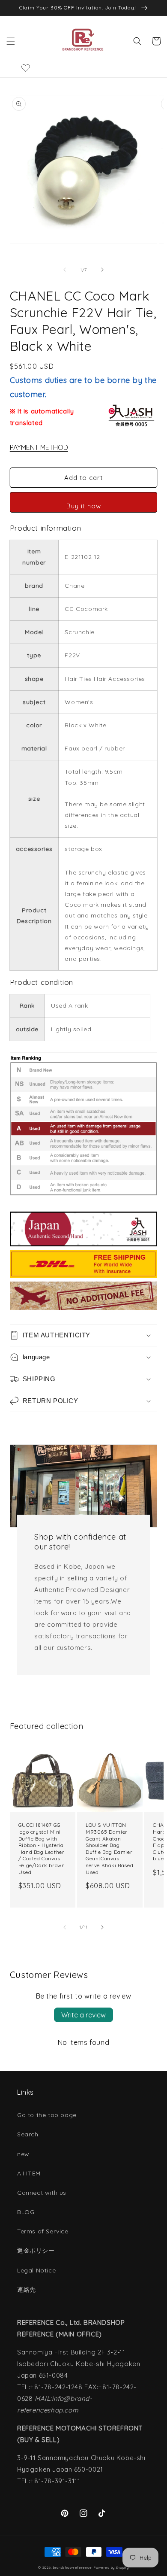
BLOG (26, 2212)
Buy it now (84, 506)
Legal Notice (36, 2270)
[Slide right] (102, 270)
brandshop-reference (72, 2567)
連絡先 (27, 2290)
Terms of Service (43, 2231)
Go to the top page (47, 2115)
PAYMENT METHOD (39, 447)
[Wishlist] (26, 68)
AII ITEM (29, 2173)
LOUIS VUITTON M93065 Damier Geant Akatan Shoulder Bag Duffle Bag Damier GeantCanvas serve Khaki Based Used (109, 1848)
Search (28, 2134)
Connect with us (42, 2193)
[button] (11, 41)
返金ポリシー (36, 2251)
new (23, 2154)
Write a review (83, 2015)
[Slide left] (65, 270)
